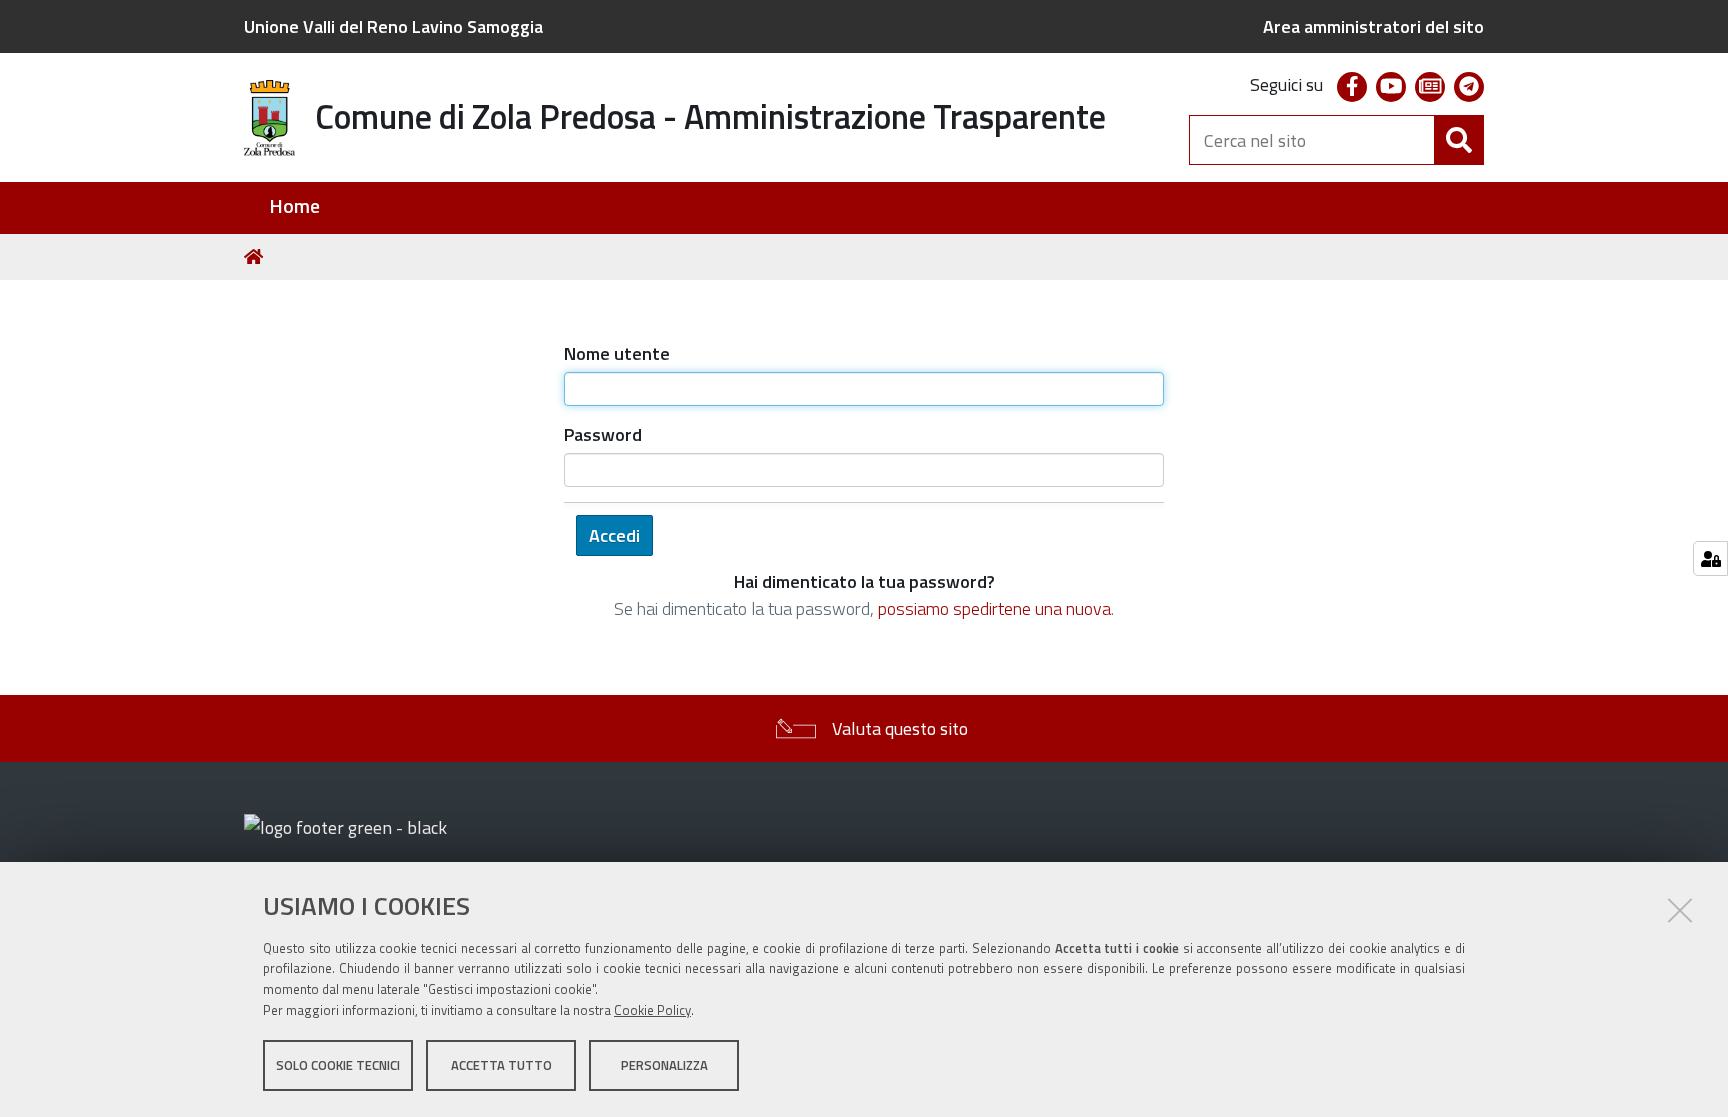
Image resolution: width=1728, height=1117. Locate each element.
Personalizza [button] (664, 1065)
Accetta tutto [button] (501, 1065)
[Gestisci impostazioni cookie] (1710, 558)
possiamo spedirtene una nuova (994, 608)
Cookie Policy (652, 1010)
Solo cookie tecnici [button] (338, 1065)
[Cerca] (1459, 140)
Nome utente (617, 353)
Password (603, 434)
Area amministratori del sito (1373, 26)
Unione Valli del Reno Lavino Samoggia (393, 26)
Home (294, 206)
